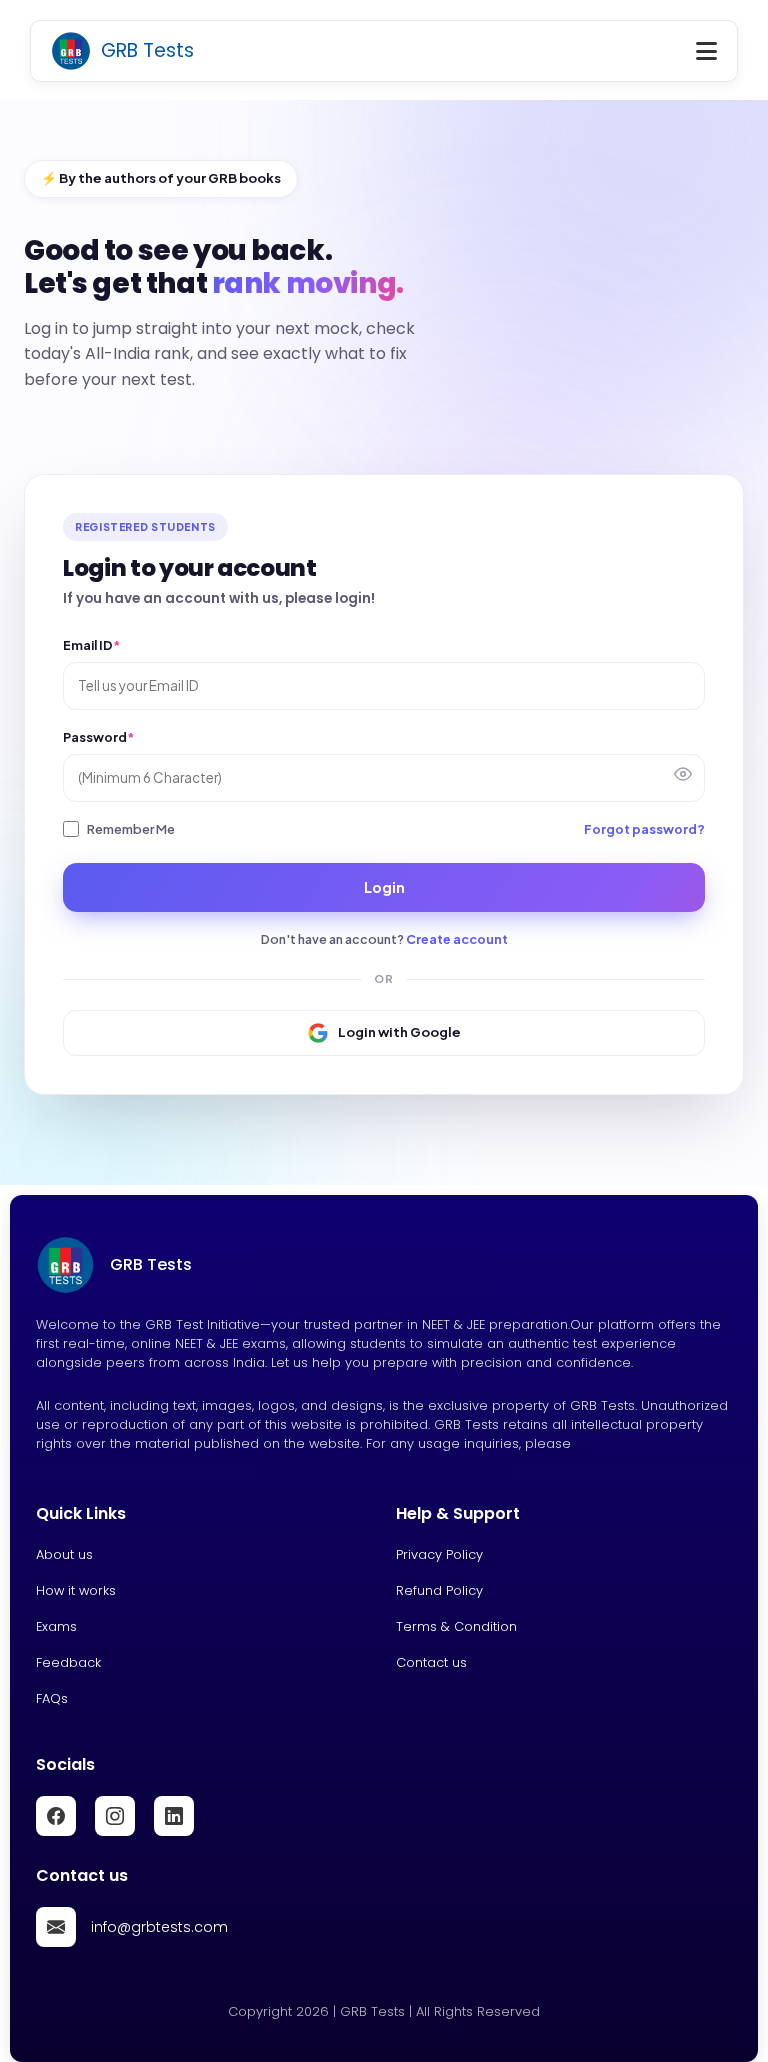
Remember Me (131, 829)
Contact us (431, 1662)
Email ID (91, 645)
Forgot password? (644, 829)
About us (64, 1554)
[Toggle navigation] (706, 51)
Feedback (68, 1662)
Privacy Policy (439, 1554)
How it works (76, 1590)
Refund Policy (439, 1590)
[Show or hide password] (683, 774)
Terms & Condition (456, 1626)
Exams (56, 1626)
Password (98, 737)
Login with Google (399, 1032)
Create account (457, 939)
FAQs (52, 1698)
